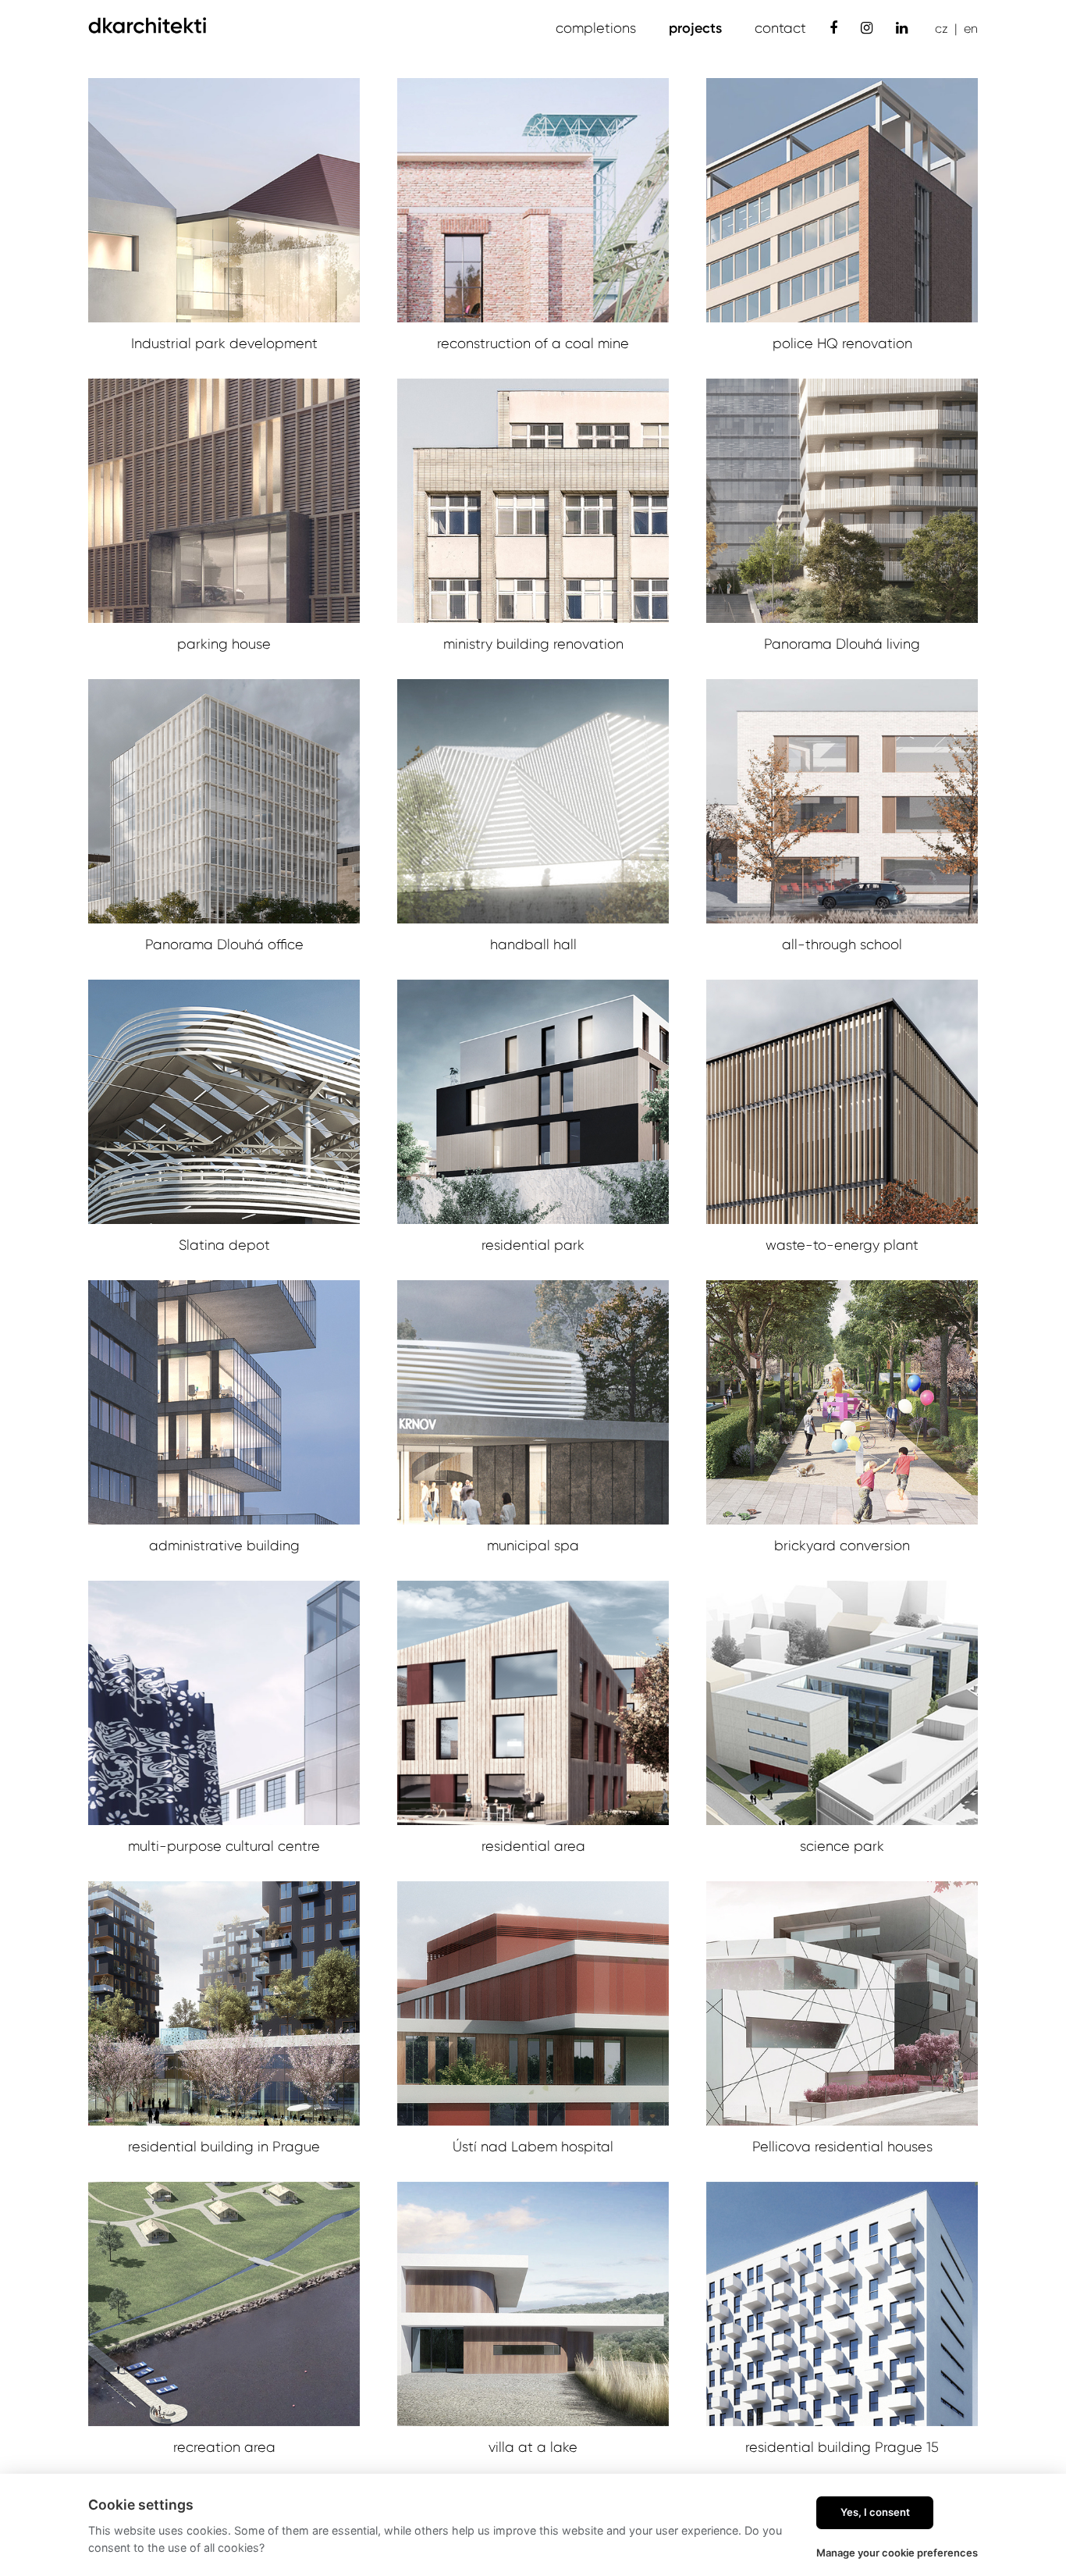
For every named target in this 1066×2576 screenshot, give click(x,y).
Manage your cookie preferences (897, 2553)
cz (942, 28)
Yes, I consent (875, 2512)
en (971, 28)
